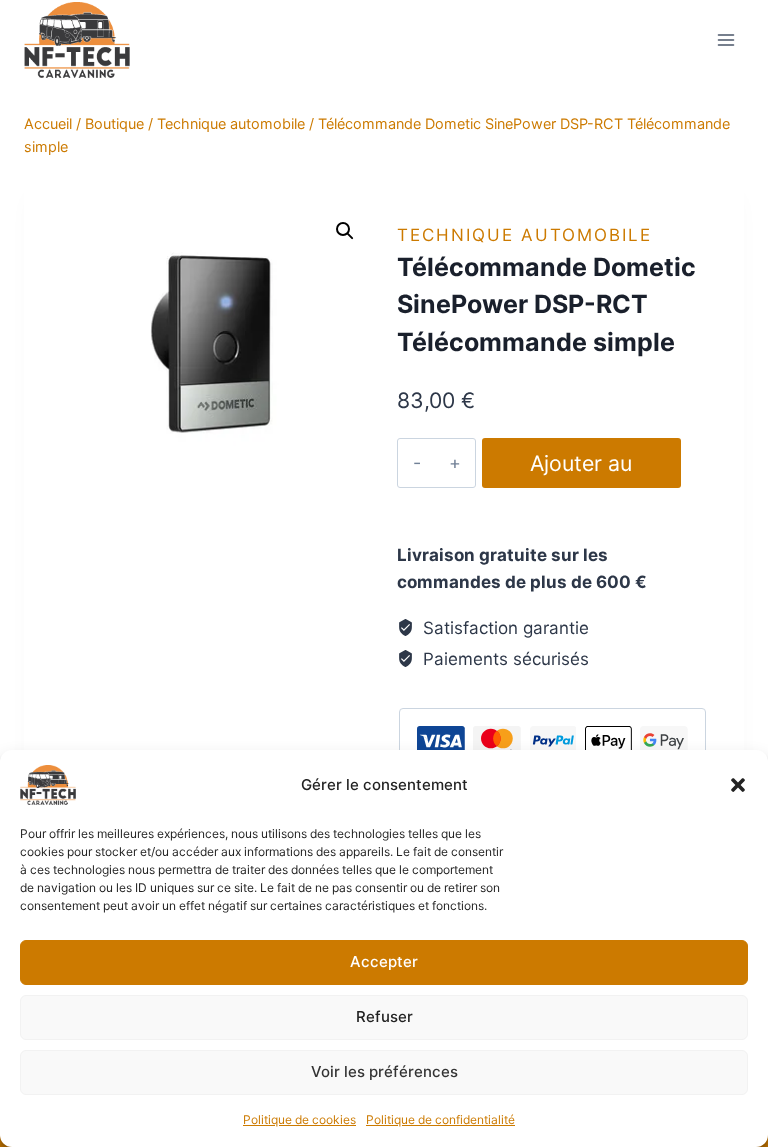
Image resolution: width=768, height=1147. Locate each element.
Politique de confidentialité (440, 1119)
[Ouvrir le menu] (725, 39)
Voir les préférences (384, 1071)
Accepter (384, 961)
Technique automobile (524, 235)
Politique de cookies (299, 1119)
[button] (738, 785)
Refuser (384, 1016)
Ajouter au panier (581, 469)
